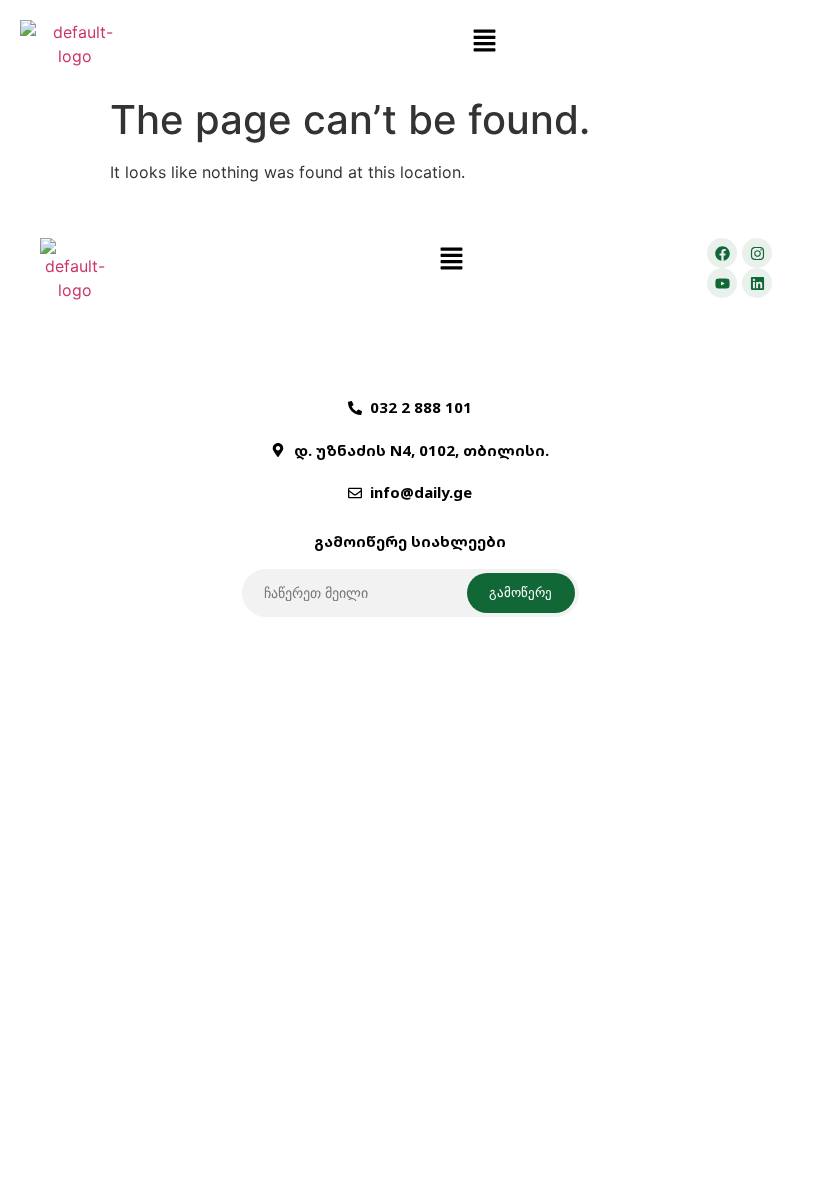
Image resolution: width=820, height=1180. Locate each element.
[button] (485, 41)
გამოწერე (520, 592)
